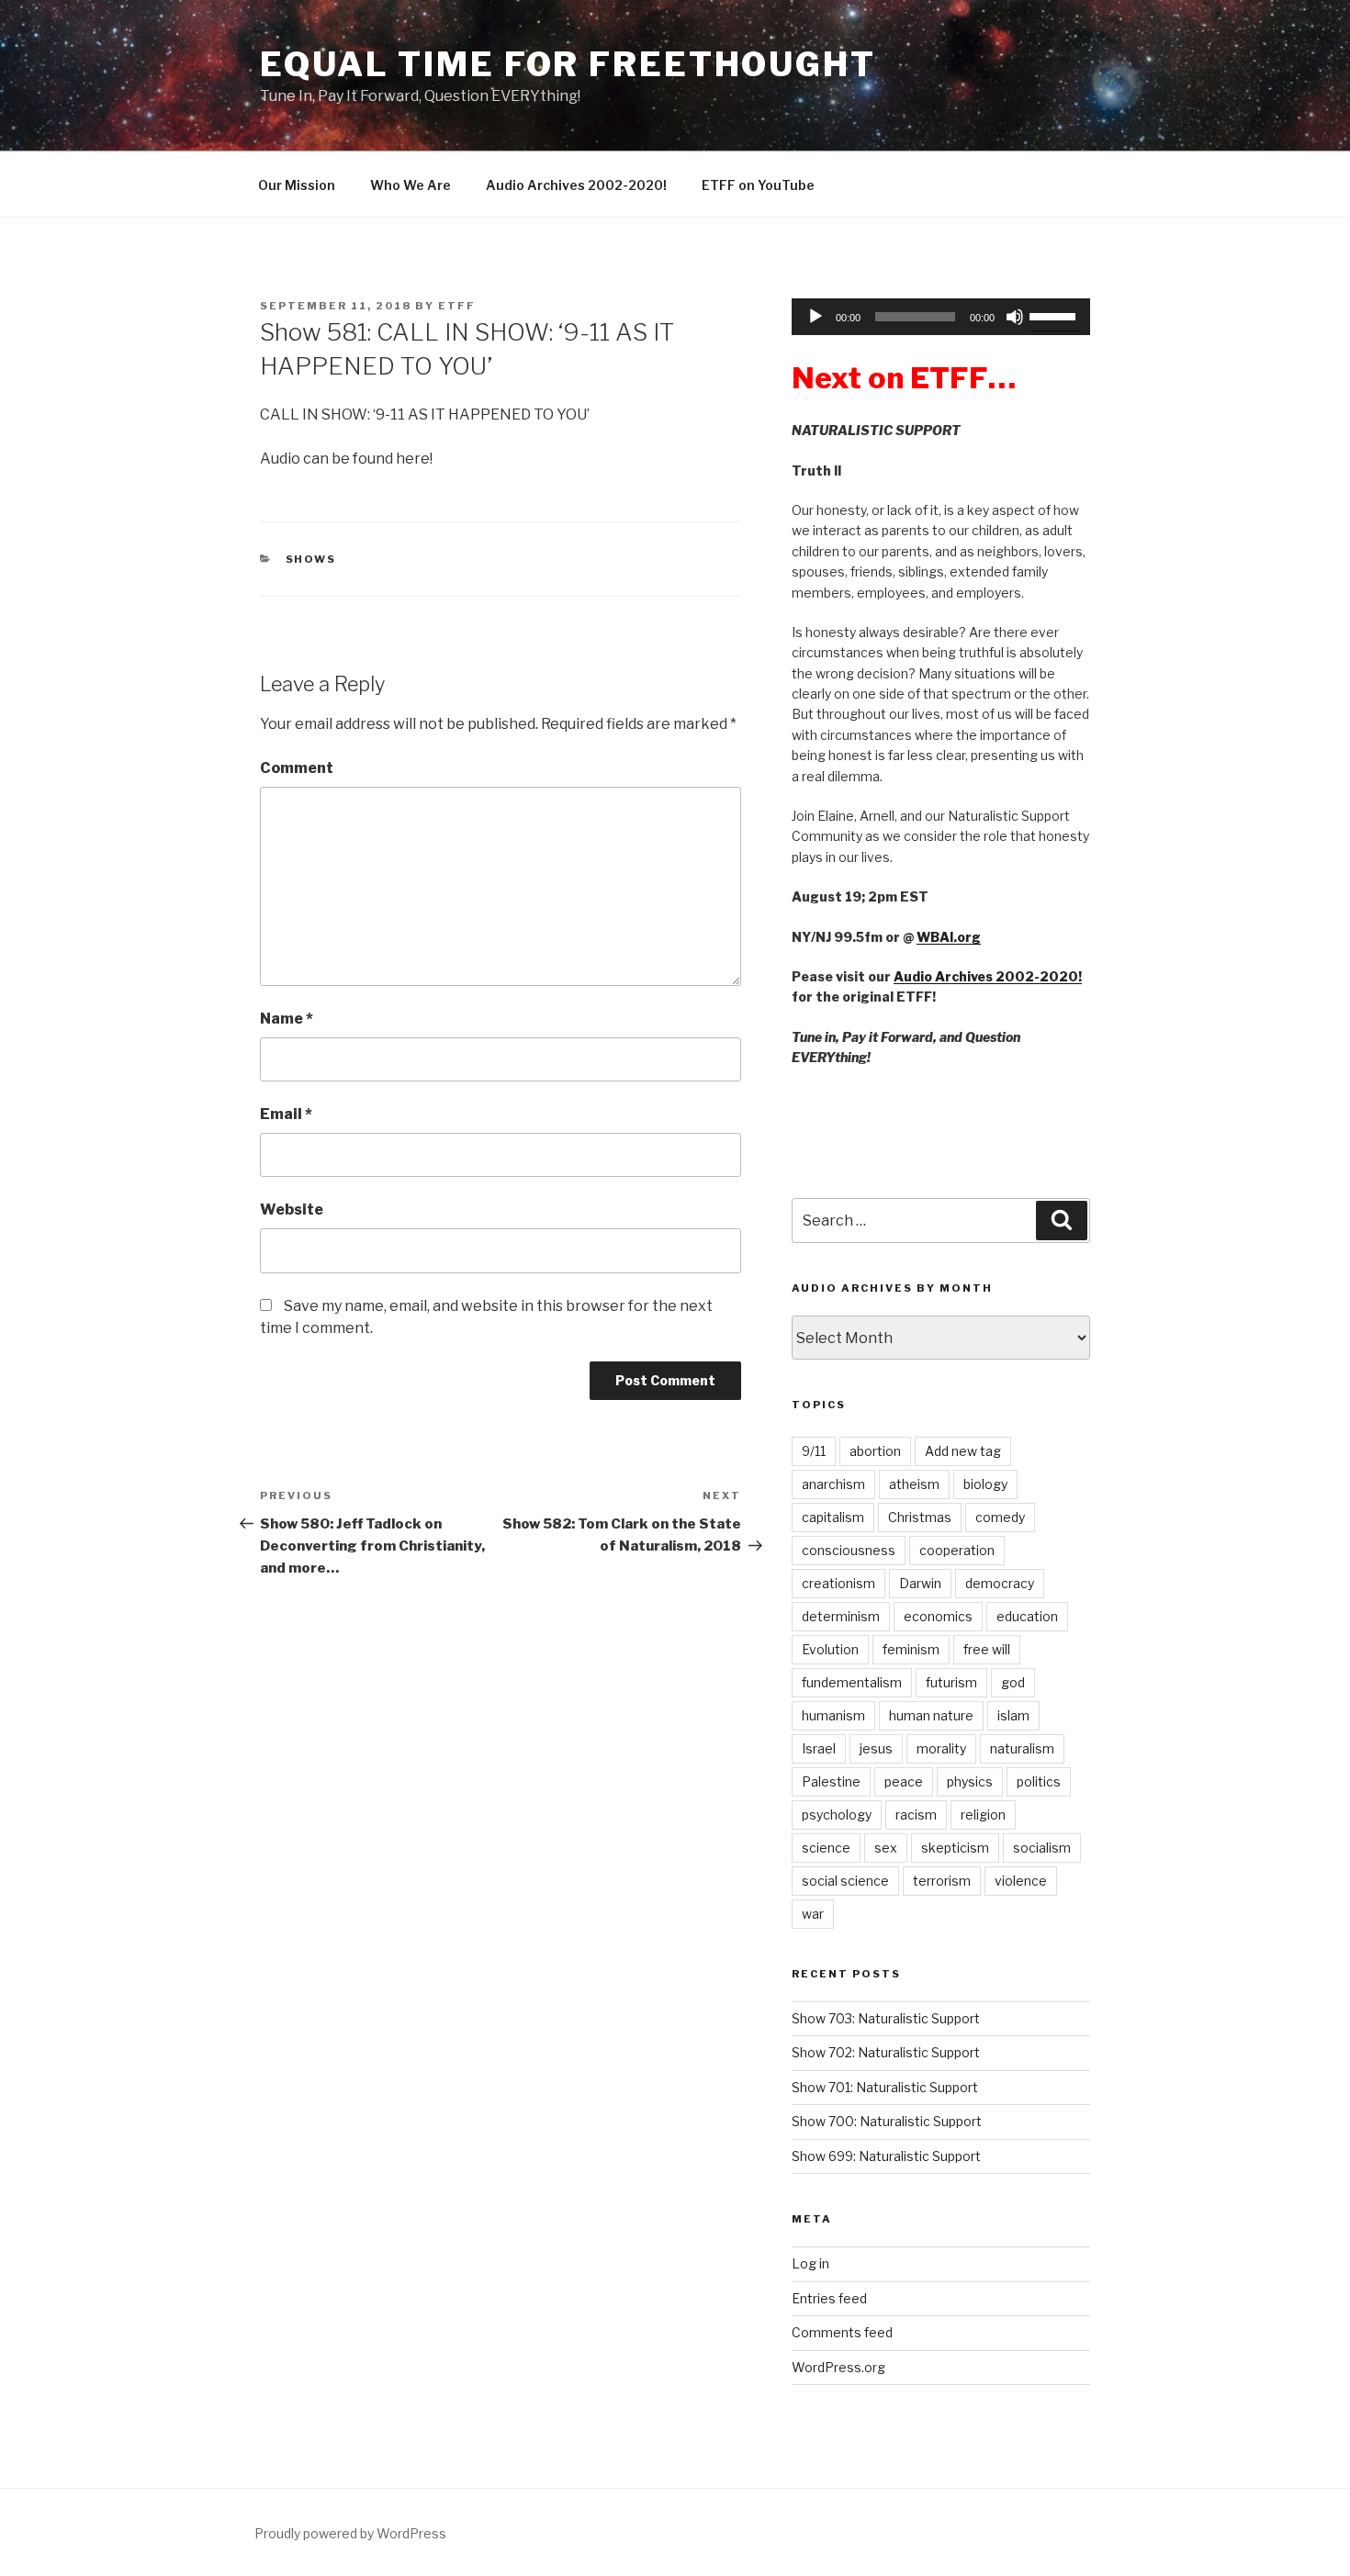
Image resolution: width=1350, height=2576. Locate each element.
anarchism (833, 1484)
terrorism (942, 1881)
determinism (841, 1616)
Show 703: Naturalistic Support (886, 2018)
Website (292, 1210)
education (1027, 1616)
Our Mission (297, 185)
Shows (311, 559)
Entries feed (829, 2298)
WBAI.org (949, 937)
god (1013, 1682)
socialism (1042, 1848)
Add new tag (963, 1451)
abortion (875, 1451)
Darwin (920, 1583)
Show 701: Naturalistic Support (885, 2087)
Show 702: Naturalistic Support (886, 2052)
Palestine (831, 1781)
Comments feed (842, 2332)
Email (286, 1114)
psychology (837, 1814)
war (813, 1914)
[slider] (1055, 315)
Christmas (920, 1517)
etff (457, 306)
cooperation (957, 1550)
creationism (838, 1583)
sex (886, 1848)
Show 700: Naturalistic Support (887, 2121)
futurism (951, 1682)
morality (941, 1748)
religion (983, 1814)
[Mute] (1015, 317)
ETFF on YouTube (758, 185)
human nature (931, 1715)
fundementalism (852, 1682)
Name (287, 1019)
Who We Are (411, 185)
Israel (819, 1748)
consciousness (849, 1550)
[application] (941, 317)
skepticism (955, 1848)
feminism (911, 1649)
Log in (810, 2263)
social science (845, 1881)
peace (904, 1781)
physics (970, 1781)
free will (987, 1649)
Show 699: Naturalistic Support (886, 2156)
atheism (914, 1484)
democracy (1000, 1583)
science (826, 1848)
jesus (876, 1748)
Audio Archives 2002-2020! (576, 185)
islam (1013, 1715)
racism (916, 1814)
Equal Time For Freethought (568, 64)
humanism (833, 1715)
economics (938, 1616)
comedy (1000, 1517)
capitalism (833, 1517)
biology (985, 1484)
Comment (297, 768)
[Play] (816, 317)
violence (1021, 1881)
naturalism (1022, 1748)
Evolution (830, 1649)
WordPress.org (838, 2367)
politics (1039, 1781)
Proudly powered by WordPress (350, 2533)
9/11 (814, 1451)
